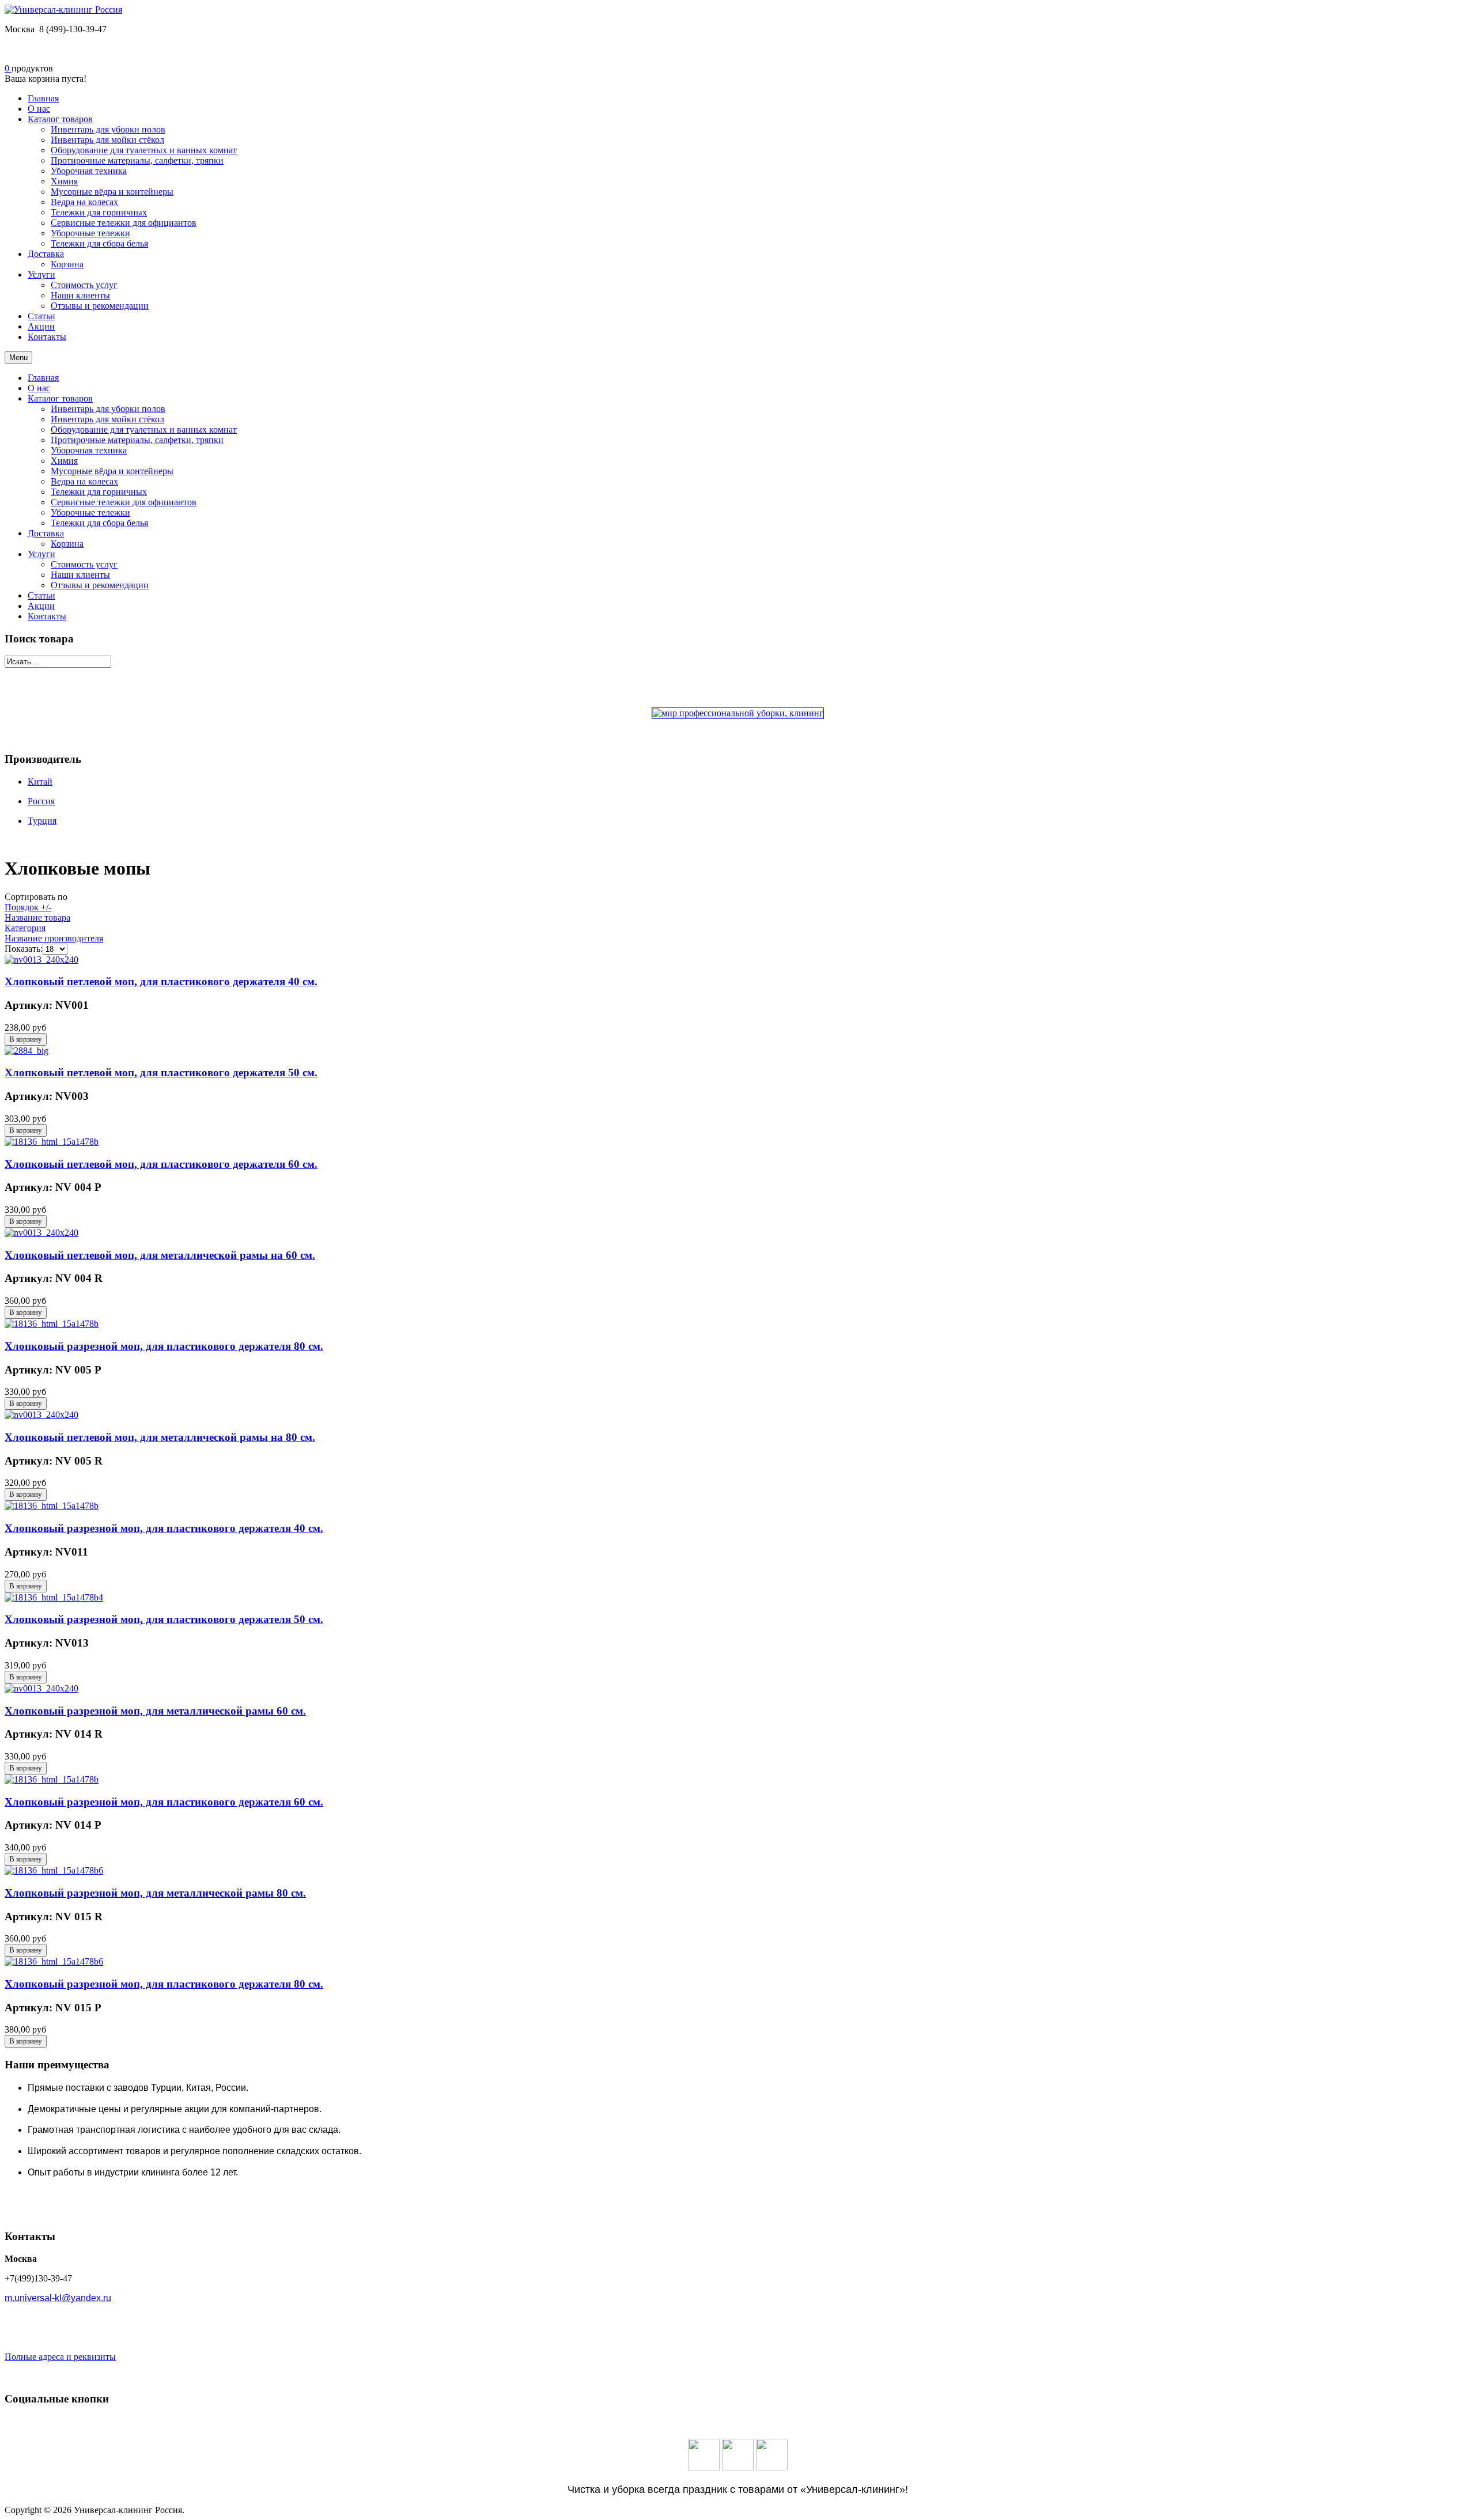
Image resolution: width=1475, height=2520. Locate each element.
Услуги (41, 554)
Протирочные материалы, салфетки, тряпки (137, 440)
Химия (64, 461)
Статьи (41, 595)
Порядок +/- (28, 907)
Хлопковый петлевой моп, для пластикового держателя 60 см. (161, 1164)
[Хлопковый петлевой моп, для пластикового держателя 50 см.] (27, 1051)
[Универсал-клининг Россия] (63, 10)
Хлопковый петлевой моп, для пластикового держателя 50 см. (161, 1072)
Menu (18, 357)
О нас (39, 388)
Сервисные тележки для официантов (124, 502)
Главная (43, 378)
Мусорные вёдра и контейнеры (112, 471)
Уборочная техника (89, 450)
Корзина (67, 544)
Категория (25, 928)
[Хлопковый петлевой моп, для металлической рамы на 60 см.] (41, 1233)
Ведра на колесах (84, 481)
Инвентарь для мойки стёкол (107, 419)
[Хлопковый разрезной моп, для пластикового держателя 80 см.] (52, 1324)
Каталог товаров (60, 398)
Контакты (47, 616)
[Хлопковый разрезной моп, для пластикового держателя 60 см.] (52, 1779)
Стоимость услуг (84, 564)
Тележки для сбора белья (99, 523)
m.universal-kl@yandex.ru (58, 2298)
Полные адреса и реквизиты (60, 2357)
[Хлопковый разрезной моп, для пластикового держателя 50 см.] (54, 1597)
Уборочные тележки (90, 512)
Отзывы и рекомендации (100, 585)
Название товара (37, 917)
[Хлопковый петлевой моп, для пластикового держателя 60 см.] (52, 1142)
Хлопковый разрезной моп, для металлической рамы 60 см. (155, 1711)
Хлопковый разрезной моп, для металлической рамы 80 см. (155, 1893)
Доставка (46, 533)
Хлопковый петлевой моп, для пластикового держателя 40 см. (161, 981)
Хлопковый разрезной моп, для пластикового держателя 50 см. (164, 1619)
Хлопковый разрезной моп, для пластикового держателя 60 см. (164, 1802)
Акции (41, 606)
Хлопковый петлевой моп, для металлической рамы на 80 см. (160, 1437)
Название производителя (54, 938)
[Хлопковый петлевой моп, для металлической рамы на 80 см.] (41, 1415)
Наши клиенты (80, 575)
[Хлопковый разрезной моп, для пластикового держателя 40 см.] (52, 1506)
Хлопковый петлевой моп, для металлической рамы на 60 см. (160, 1255)
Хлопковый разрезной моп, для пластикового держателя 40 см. (164, 1528)
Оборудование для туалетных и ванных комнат (144, 430)
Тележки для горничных (99, 492)
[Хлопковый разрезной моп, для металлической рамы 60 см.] (41, 1688)
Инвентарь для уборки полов (108, 409)
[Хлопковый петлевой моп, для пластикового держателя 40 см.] (41, 960)
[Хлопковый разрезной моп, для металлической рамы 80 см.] (54, 1870)
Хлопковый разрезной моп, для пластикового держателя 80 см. (164, 1346)
